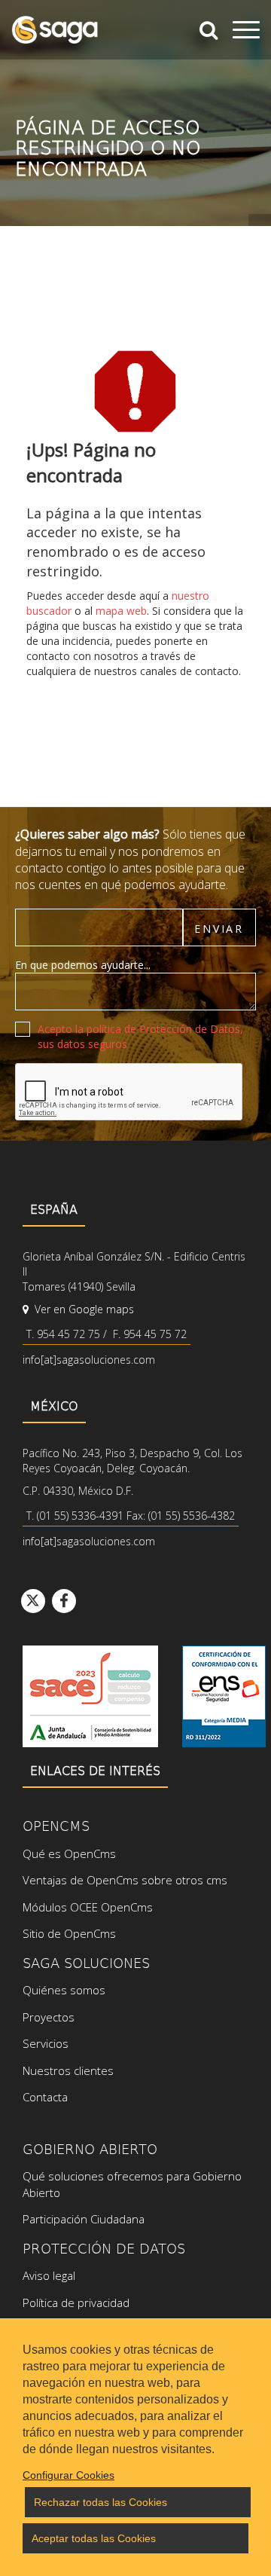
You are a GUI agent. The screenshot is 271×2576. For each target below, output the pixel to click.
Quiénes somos (64, 1990)
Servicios (46, 2043)
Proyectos (49, 2017)
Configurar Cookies (69, 2475)
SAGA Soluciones (86, 1962)
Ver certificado (224, 1696)
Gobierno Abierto (90, 2148)
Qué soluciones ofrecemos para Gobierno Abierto (132, 2184)
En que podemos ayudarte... (83, 965)
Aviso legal (49, 2275)
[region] (135, 2447)
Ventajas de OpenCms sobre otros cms (125, 1880)
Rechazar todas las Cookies (100, 2502)
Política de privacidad (76, 2303)
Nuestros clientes (68, 2070)
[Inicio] (55, 30)
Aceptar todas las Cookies (94, 2538)
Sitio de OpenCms (69, 1933)
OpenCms (56, 1825)
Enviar (219, 929)
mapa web (121, 611)
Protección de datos (104, 2248)
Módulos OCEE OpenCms (88, 1907)
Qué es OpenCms (69, 1853)
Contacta (45, 2097)
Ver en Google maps (83, 1309)
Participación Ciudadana (84, 2219)
